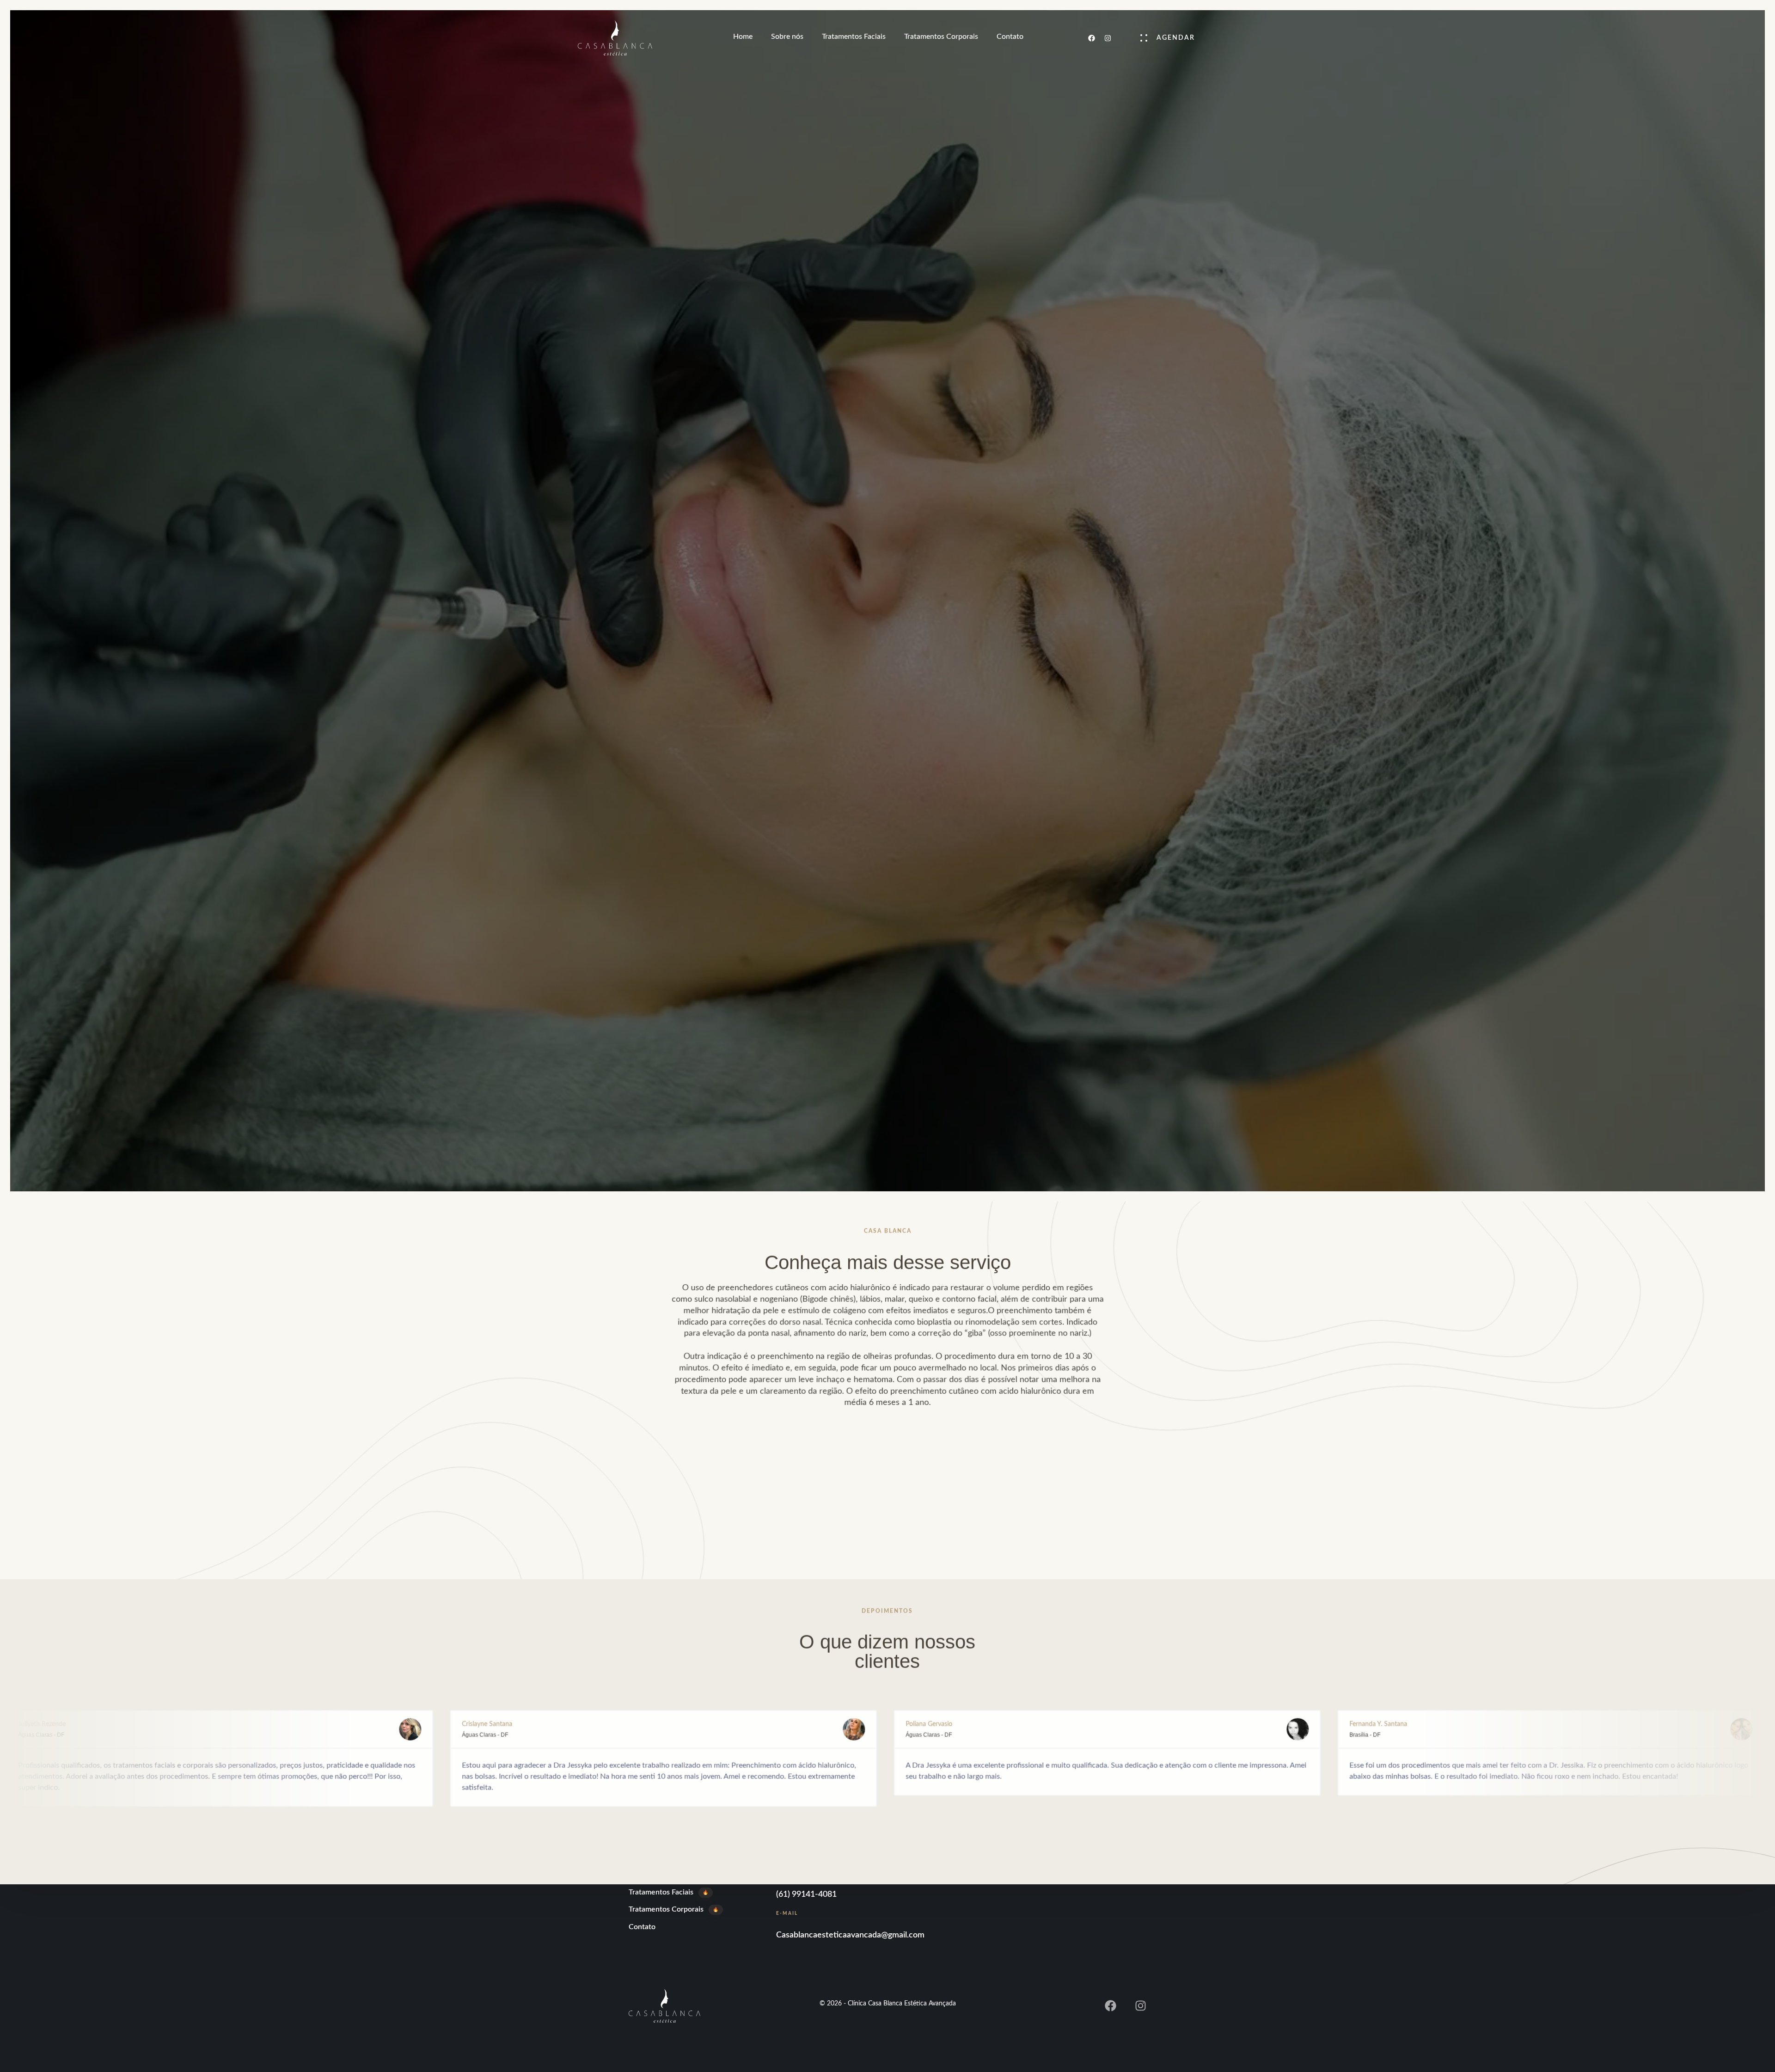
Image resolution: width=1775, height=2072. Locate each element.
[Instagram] (1108, 38)
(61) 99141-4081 (806, 1894)
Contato (1010, 37)
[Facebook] (1091, 38)
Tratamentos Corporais (941, 37)
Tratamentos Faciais (854, 37)
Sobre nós (787, 37)
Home (743, 37)
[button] (1163, 38)
